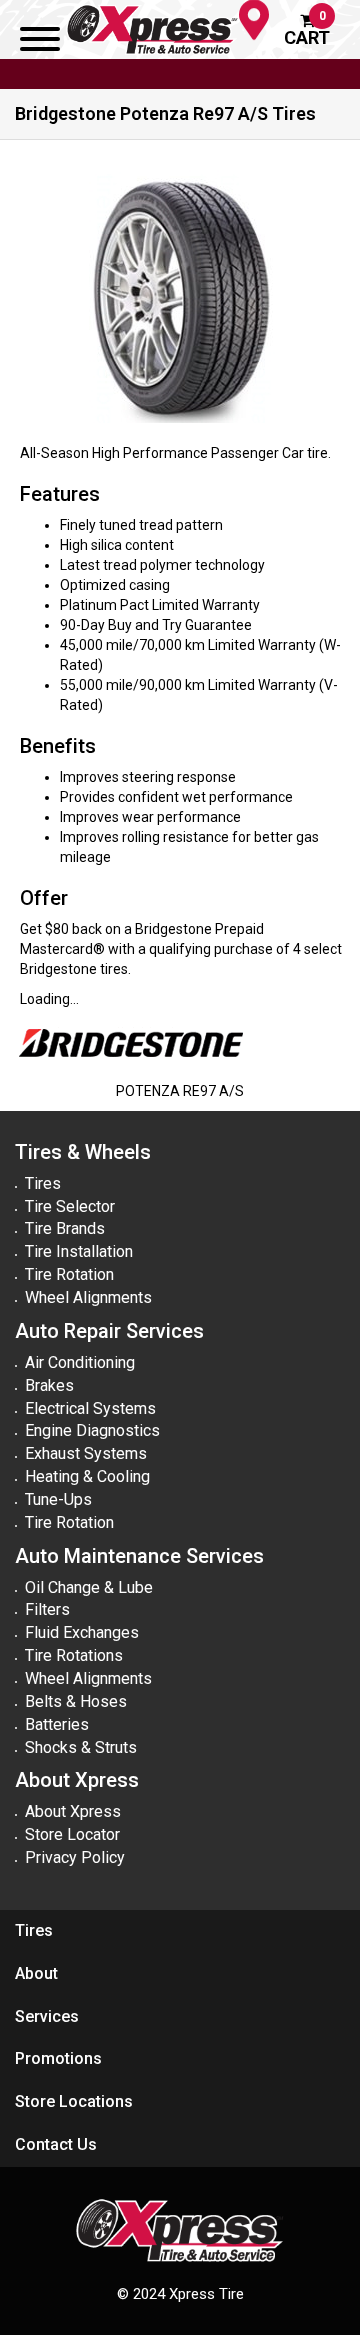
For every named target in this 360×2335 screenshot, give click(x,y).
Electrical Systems (90, 1408)
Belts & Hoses (76, 1701)
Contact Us (56, 2144)
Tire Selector (70, 1206)
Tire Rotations (74, 1655)
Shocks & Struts (81, 1747)
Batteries (57, 1724)
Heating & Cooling (87, 1476)
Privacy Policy (75, 1857)
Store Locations (74, 2101)
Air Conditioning (80, 1362)
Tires (43, 1183)
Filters (47, 1609)
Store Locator (72, 1834)
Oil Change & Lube (89, 1587)
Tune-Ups (58, 1499)
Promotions (58, 2058)
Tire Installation (79, 1251)
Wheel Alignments (88, 1297)
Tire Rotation (69, 1274)
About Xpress (73, 1811)
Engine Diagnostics (92, 1430)
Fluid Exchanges (82, 1632)
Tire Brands (65, 1228)
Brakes (49, 1385)
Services (47, 2016)
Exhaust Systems (86, 1453)
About (36, 1973)
